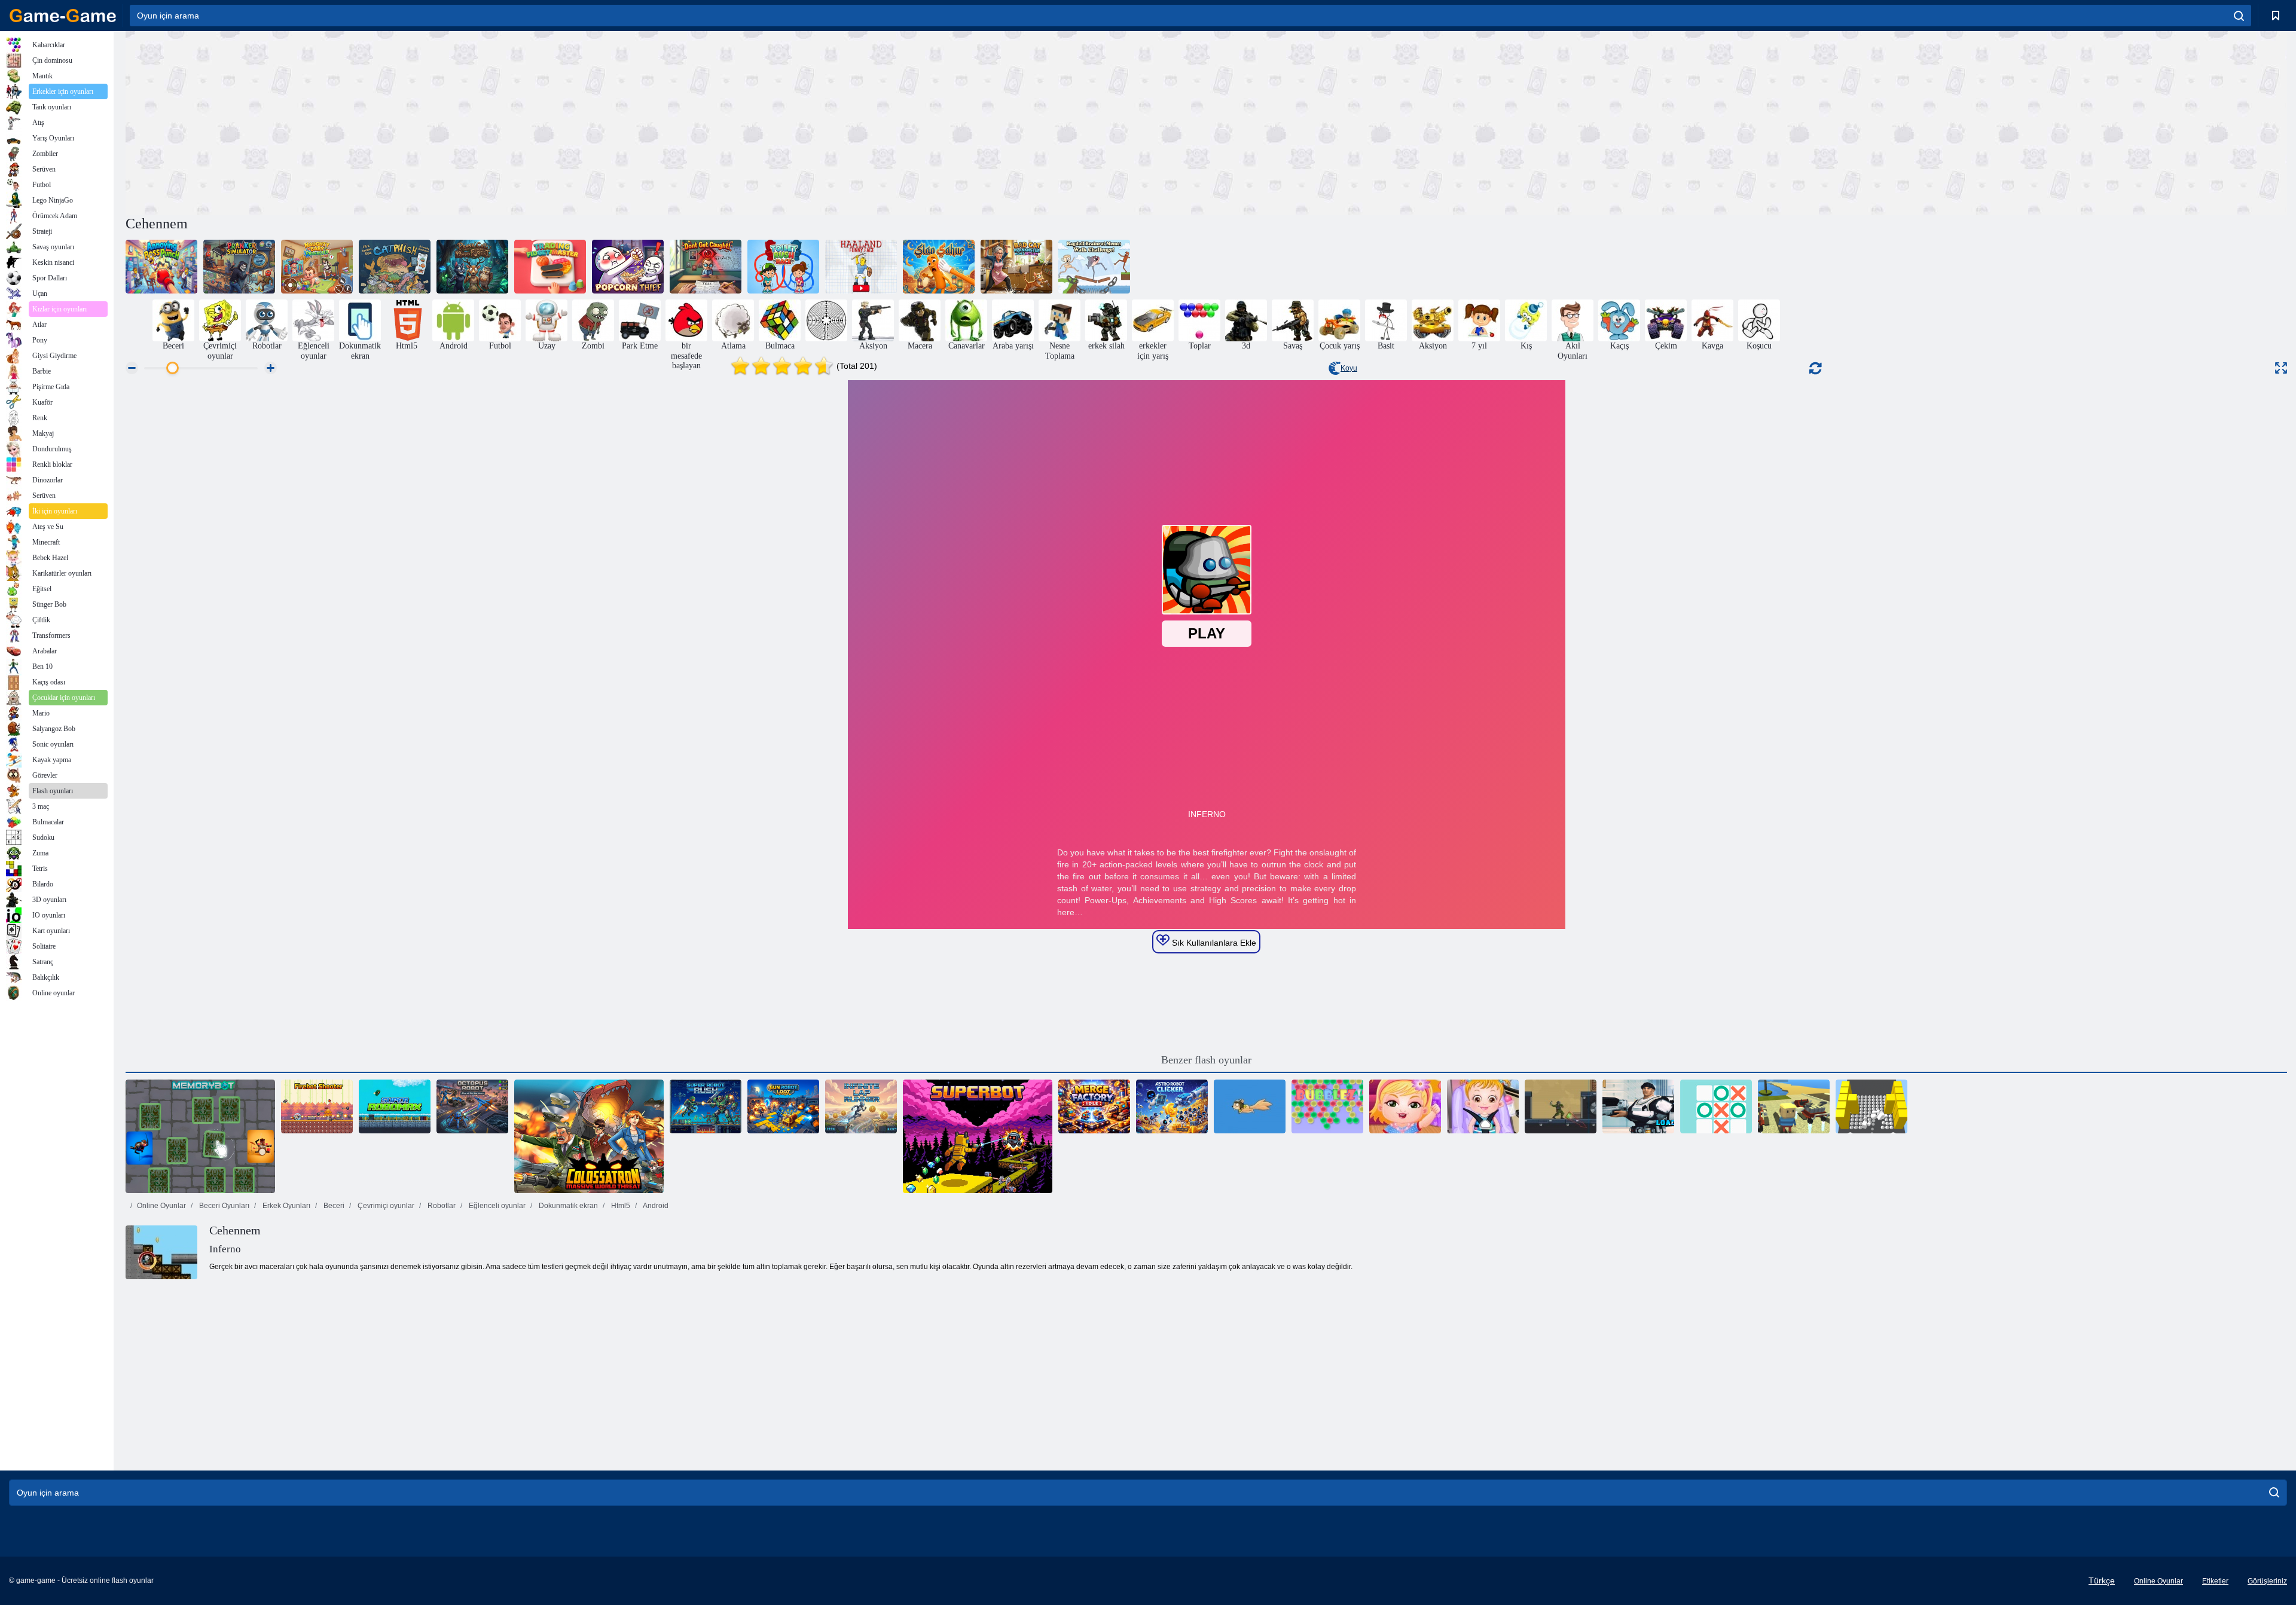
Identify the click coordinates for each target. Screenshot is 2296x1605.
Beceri (333, 1206)
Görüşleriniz (2267, 1581)
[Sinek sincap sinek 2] (1250, 1106)
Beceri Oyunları (223, 1206)
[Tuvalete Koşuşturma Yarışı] (783, 267)
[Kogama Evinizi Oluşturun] (1794, 1106)
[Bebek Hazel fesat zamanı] (1405, 1106)
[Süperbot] (978, 1136)
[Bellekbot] (200, 1136)
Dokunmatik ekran (567, 1206)
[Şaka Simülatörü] (239, 267)
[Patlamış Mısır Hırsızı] (628, 267)
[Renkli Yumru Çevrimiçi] (1871, 1106)
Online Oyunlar (161, 1206)
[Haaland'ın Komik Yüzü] (861, 267)
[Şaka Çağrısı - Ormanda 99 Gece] (472, 267)
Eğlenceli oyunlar (496, 1206)
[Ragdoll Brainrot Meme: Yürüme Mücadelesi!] (1094, 267)
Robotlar (441, 1206)
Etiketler (2215, 1581)
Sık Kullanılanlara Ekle (1213, 943)
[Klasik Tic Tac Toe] (1716, 1106)
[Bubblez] (1327, 1106)
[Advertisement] (666, 121)
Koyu (1349, 368)
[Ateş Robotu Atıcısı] (317, 1106)
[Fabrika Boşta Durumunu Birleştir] (1094, 1106)
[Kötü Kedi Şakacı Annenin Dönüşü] (1016, 267)
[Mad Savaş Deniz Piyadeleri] (1638, 1106)
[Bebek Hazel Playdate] (1483, 1106)
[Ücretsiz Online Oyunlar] (63, 16)
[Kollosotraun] (589, 1136)
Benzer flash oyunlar (1206, 1060)
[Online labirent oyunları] (826, 320)
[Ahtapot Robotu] (472, 1106)
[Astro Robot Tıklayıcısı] (1172, 1106)
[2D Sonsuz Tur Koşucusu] (861, 1106)
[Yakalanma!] (706, 267)
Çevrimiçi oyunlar (385, 1206)
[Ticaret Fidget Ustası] (550, 267)
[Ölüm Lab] (1561, 1106)
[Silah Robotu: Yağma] (783, 1106)
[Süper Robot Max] (395, 1106)
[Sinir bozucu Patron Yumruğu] (161, 267)
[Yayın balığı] (395, 267)
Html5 (620, 1206)
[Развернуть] (2281, 368)
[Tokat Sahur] (939, 267)
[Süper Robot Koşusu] (706, 1106)
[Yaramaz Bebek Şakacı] (317, 267)
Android (655, 1206)
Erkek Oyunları (286, 1206)
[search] (2239, 16)
